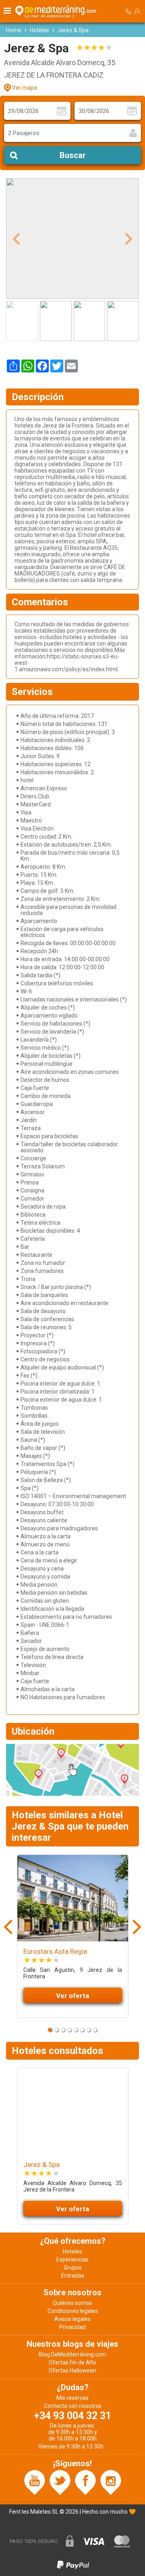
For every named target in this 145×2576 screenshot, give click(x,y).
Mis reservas (72, 2398)
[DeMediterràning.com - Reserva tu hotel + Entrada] (57, 11)
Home (14, 30)
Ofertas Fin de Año (72, 2362)
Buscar (73, 155)
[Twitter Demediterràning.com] (60, 2482)
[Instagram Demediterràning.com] (111, 2482)
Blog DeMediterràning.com (72, 2354)
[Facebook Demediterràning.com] (85, 2482)
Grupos (73, 2268)
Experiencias (72, 2259)
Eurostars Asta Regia (55, 1951)
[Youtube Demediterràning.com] (35, 2482)
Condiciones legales (73, 2311)
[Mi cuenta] (137, 11)
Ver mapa (25, 88)
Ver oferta (72, 1996)
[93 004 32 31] (128, 11)
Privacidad (72, 2327)
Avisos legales (72, 2319)
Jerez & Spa (41, 2165)
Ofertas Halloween (72, 2370)
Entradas (73, 2276)
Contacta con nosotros (73, 2406)
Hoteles (39, 30)
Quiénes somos (72, 2303)
